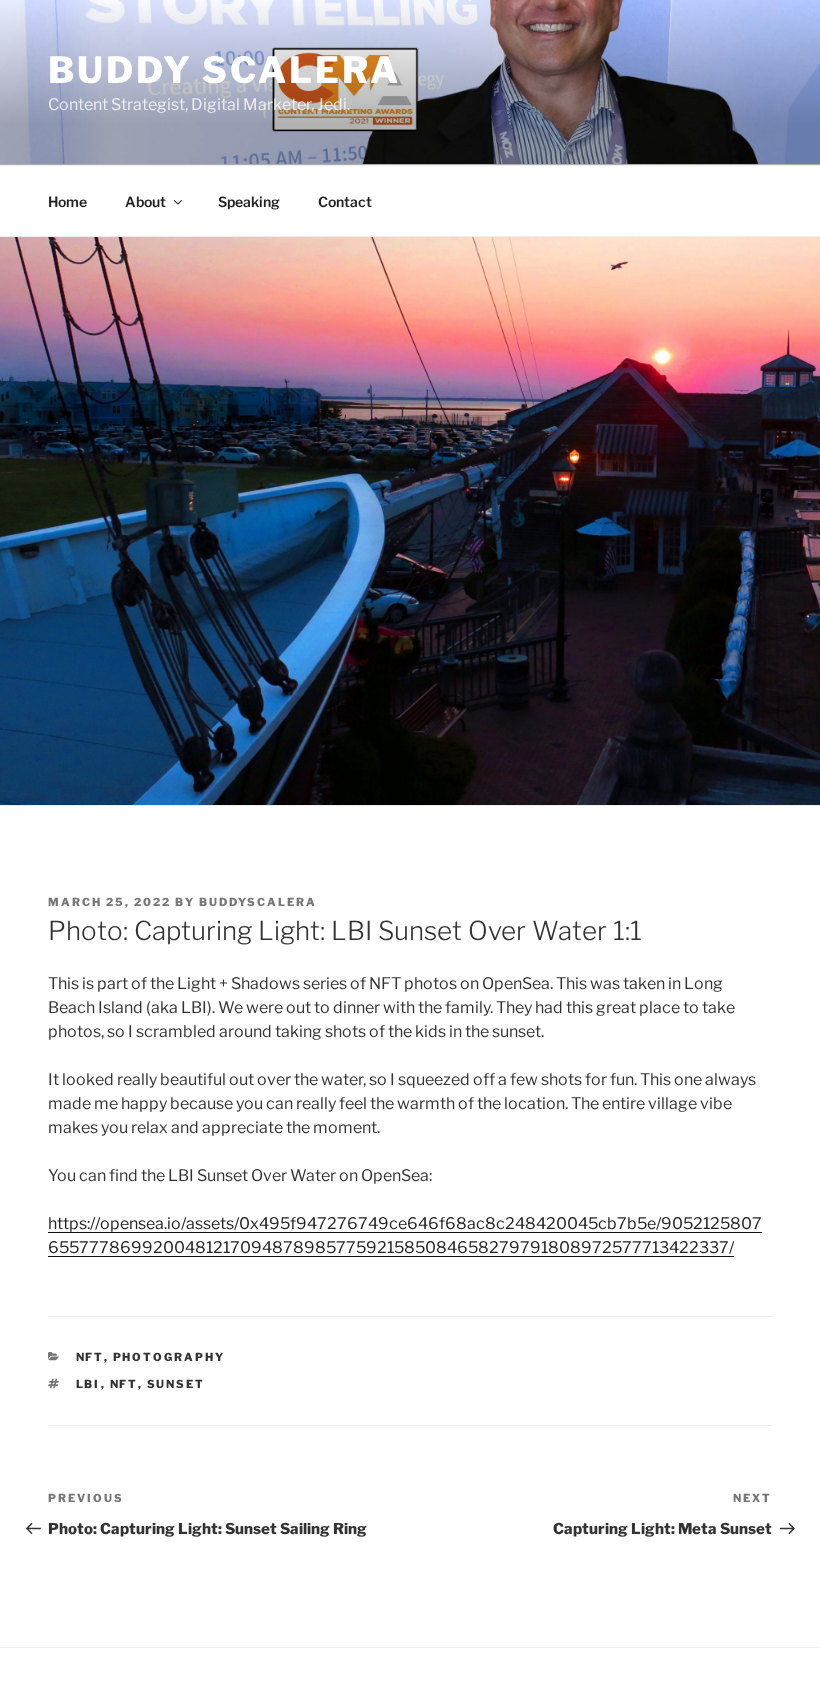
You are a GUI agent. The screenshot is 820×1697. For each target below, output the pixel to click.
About (145, 201)
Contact (345, 201)
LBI (88, 1384)
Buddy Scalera (224, 70)
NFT (90, 1357)
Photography (169, 1357)
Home (67, 201)
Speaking (249, 201)
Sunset (176, 1384)
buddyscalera (258, 902)
